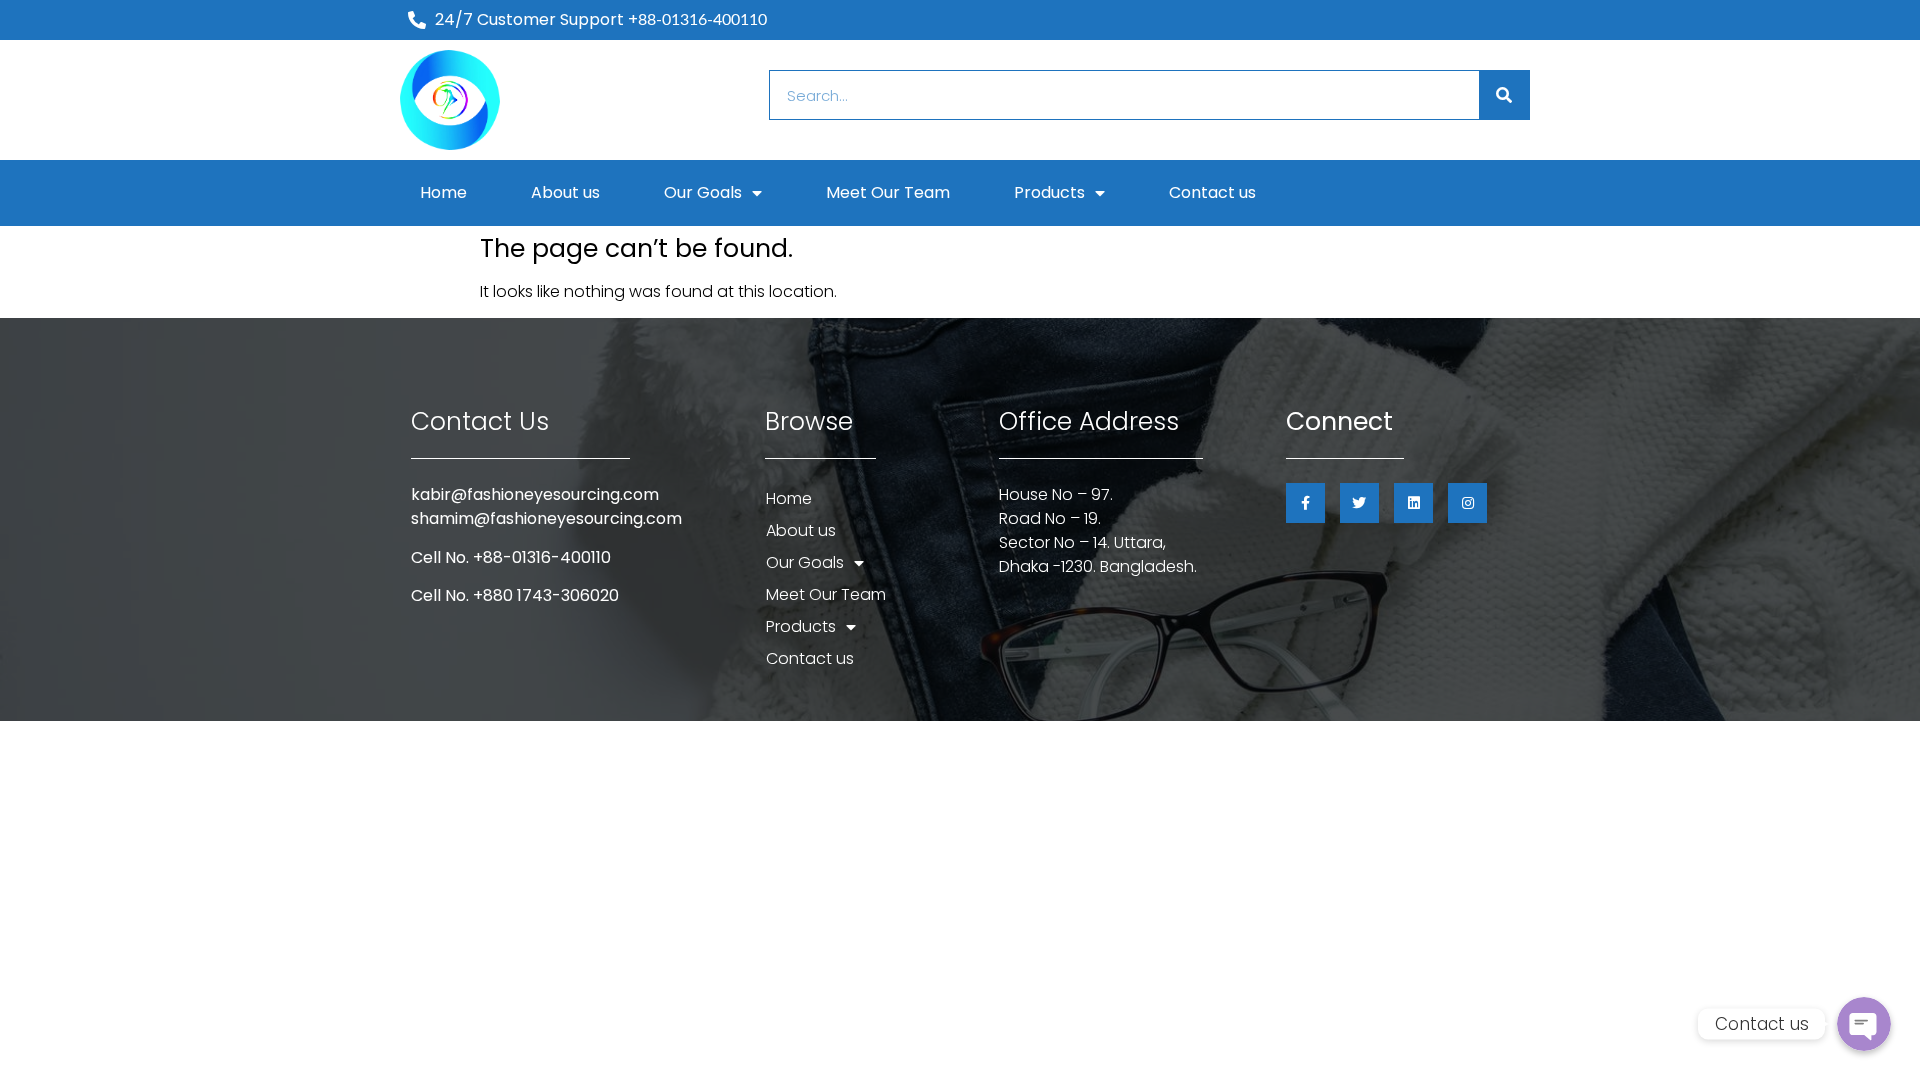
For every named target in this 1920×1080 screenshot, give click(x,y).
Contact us (1212, 192)
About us (565, 192)
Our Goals (703, 192)
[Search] (1504, 95)
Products (1049, 192)
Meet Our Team (888, 192)
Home (443, 192)
